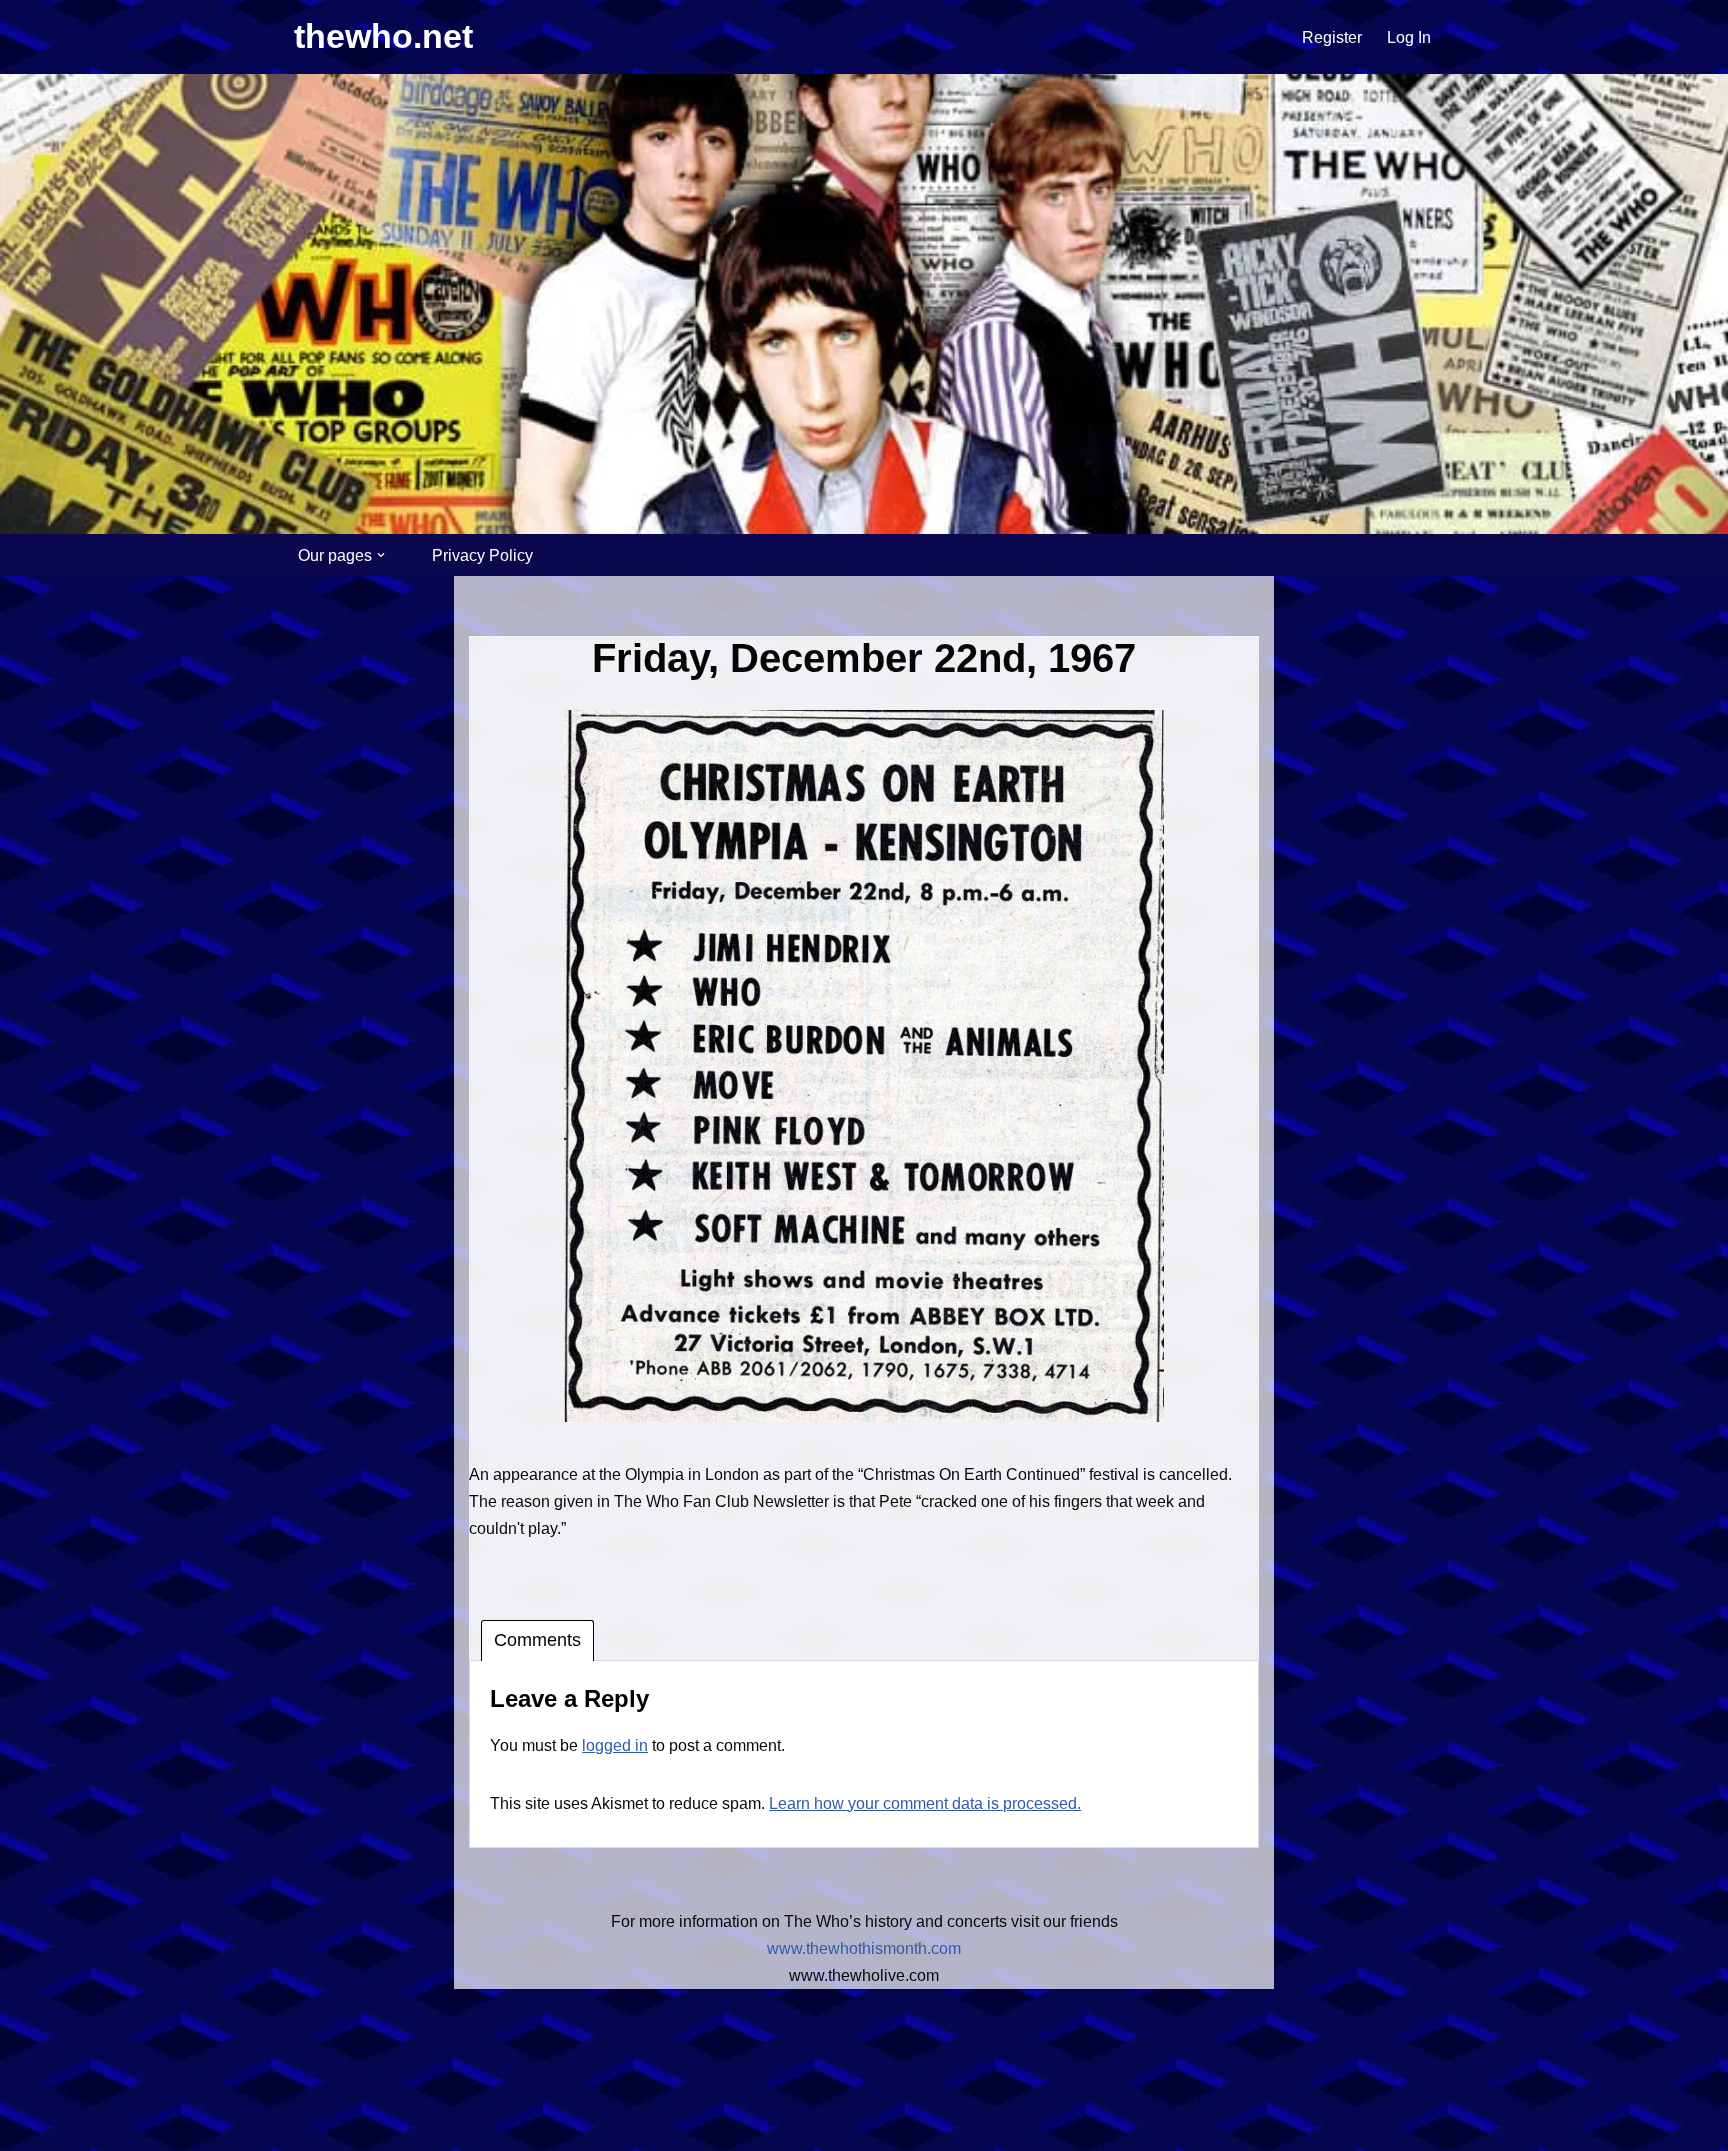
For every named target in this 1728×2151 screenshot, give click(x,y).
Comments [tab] (537, 1640)
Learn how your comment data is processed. (925, 1803)
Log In (1409, 37)
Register (1332, 37)
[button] (381, 555)
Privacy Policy (482, 555)
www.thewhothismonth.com (864, 1948)
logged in (615, 1745)
